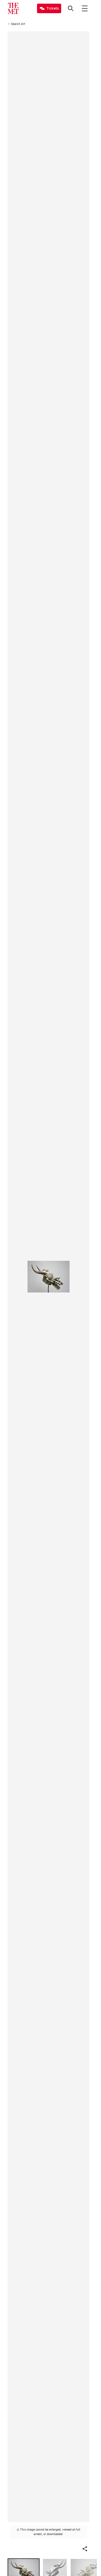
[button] (85, 2549)
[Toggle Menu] (85, 8)
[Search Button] (71, 8)
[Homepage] (13, 8)
